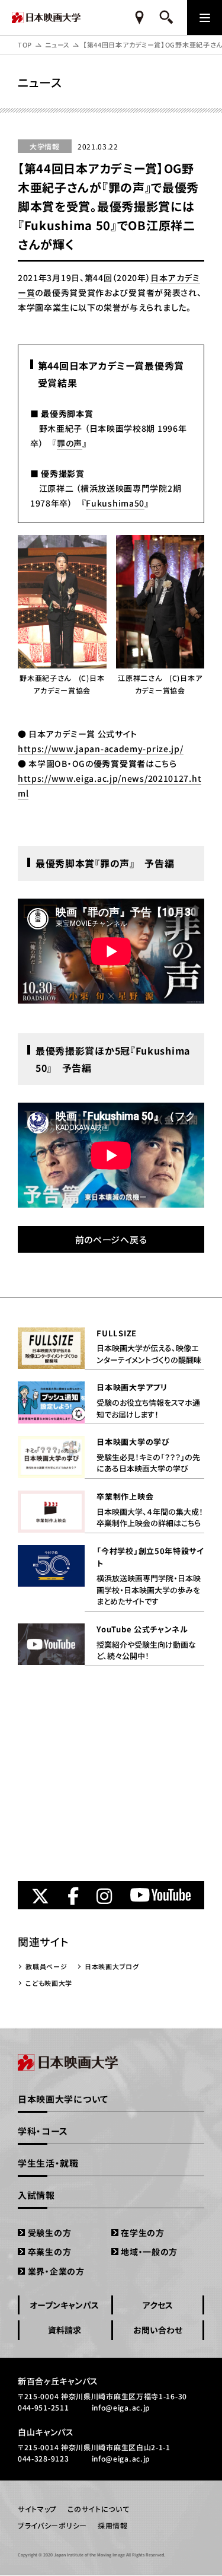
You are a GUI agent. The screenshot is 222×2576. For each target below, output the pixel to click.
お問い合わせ (158, 2330)
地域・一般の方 (149, 2252)
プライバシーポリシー (52, 2525)
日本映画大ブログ (112, 1966)
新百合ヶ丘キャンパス (58, 2381)
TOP (25, 44)
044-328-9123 (43, 2458)
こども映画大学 (49, 1983)
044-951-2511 (43, 2407)
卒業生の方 (49, 2252)
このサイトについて (98, 2509)
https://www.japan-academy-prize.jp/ (101, 749)
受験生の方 (49, 2233)
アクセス (158, 2305)
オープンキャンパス (64, 2305)
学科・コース (43, 2131)
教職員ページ (46, 1966)
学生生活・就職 (48, 2163)
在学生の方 (143, 2233)
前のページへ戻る (111, 1239)
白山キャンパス (46, 2432)
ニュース (57, 44)
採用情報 (113, 2525)
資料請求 (65, 2330)
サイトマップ (37, 2509)
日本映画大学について (63, 2099)
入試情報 (36, 2195)
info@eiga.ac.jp (121, 2407)
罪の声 (70, 443)
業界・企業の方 (56, 2271)
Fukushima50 (115, 503)
